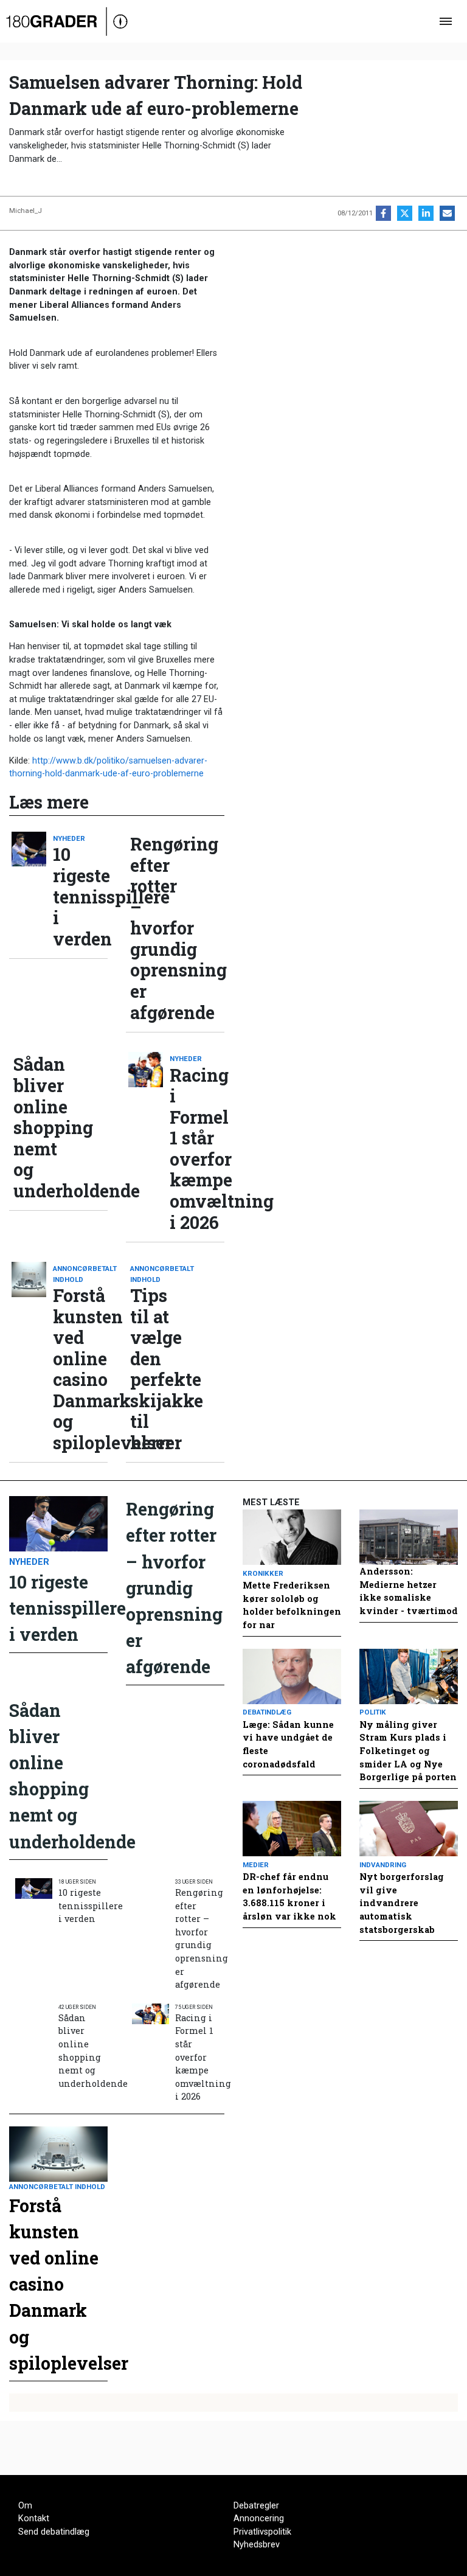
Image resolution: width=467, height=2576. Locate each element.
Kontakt (34, 2519)
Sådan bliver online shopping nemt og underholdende (41, 1127)
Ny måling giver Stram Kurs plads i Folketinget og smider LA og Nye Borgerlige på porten (408, 1751)
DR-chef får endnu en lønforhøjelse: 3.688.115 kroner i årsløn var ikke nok (289, 1896)
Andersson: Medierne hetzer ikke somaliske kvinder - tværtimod (409, 1591)
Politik (373, 1712)
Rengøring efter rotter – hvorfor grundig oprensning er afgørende (157, 928)
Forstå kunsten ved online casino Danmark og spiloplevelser (80, 1369)
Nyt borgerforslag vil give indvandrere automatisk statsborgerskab (402, 1903)
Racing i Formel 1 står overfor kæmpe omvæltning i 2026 (197, 1149)
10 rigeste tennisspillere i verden (80, 896)
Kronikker (263, 1573)
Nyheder (69, 838)
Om (25, 2506)
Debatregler (256, 2506)
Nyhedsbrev (257, 2545)
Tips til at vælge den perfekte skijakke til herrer (157, 1369)
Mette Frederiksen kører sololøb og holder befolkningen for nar (292, 1605)
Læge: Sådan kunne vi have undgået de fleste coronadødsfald (288, 1744)
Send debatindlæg (54, 2532)
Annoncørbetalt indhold (80, 1274)
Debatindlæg (267, 1712)
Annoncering (259, 2519)
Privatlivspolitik (262, 2532)
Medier (256, 1865)
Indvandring (383, 1865)
